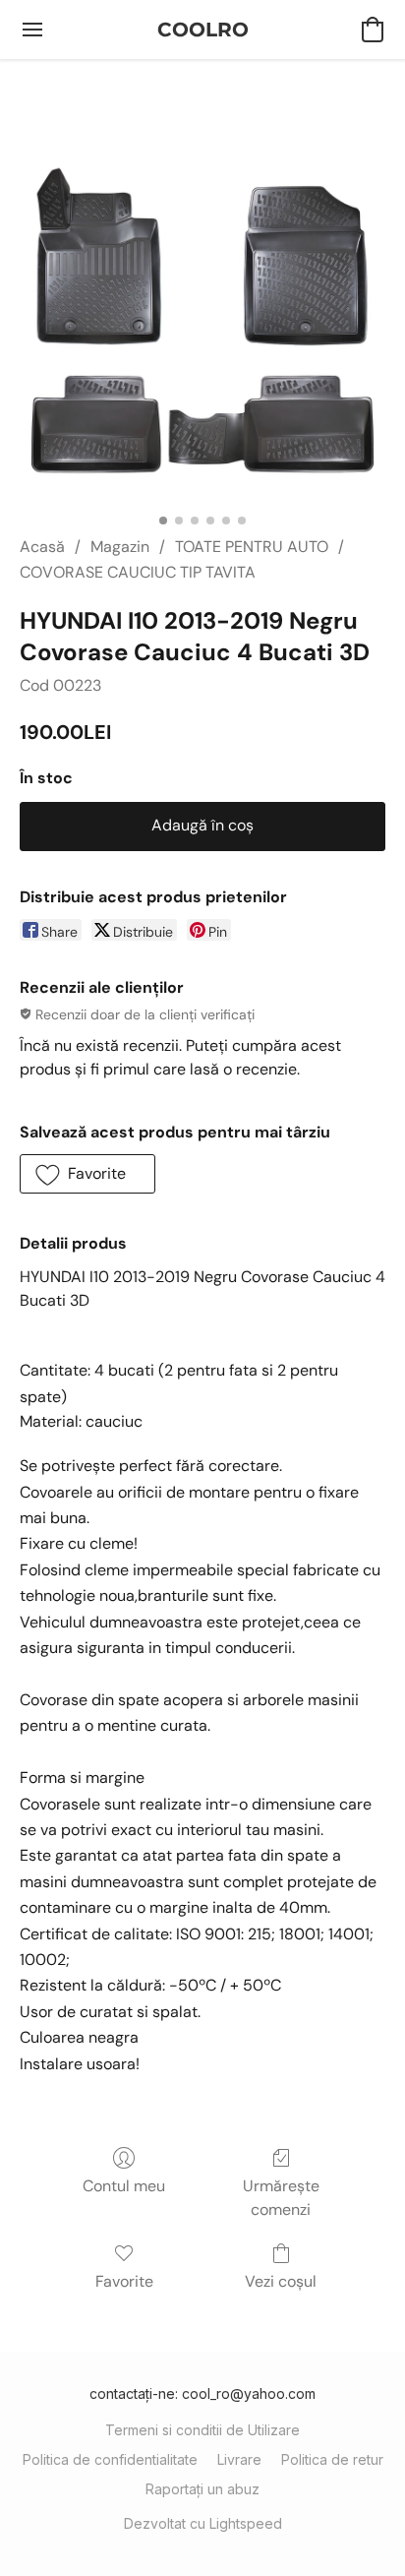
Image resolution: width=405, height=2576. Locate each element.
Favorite (124, 2281)
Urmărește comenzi (281, 2198)
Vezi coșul (281, 2281)
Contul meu (124, 2186)
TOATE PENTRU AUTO (252, 547)
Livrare (239, 2459)
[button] (203, 30)
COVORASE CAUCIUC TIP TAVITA (138, 572)
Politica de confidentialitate (110, 2459)
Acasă (42, 547)
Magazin (120, 547)
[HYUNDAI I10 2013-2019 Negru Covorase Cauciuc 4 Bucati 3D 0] (202, 321)
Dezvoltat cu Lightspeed (203, 2523)
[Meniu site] (32, 30)
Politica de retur (332, 2459)
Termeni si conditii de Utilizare (202, 2430)
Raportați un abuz (202, 2489)
